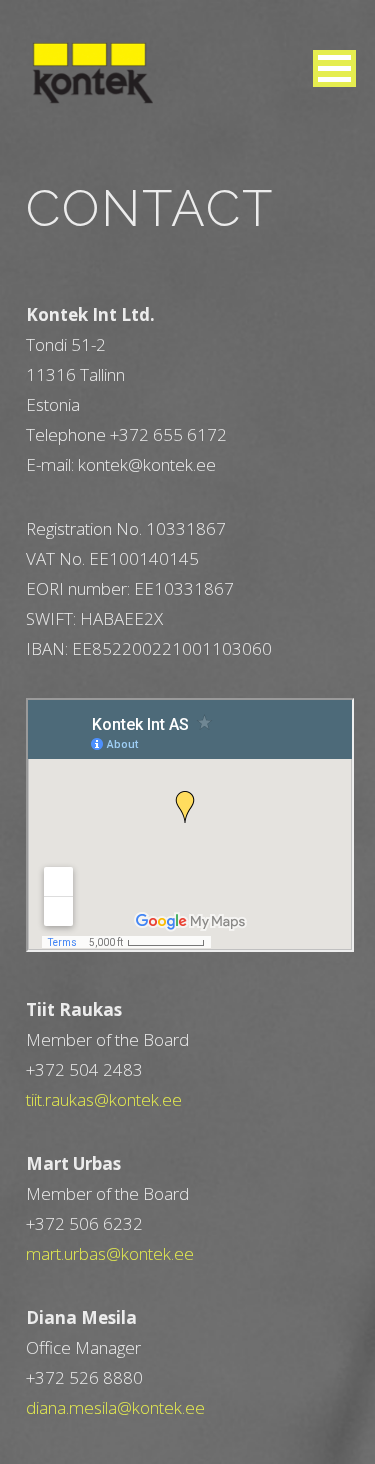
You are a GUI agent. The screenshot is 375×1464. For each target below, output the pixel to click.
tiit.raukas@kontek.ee (104, 1099)
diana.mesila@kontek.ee (115, 1407)
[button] (334, 68)
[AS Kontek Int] (93, 72)
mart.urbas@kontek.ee (110, 1253)
